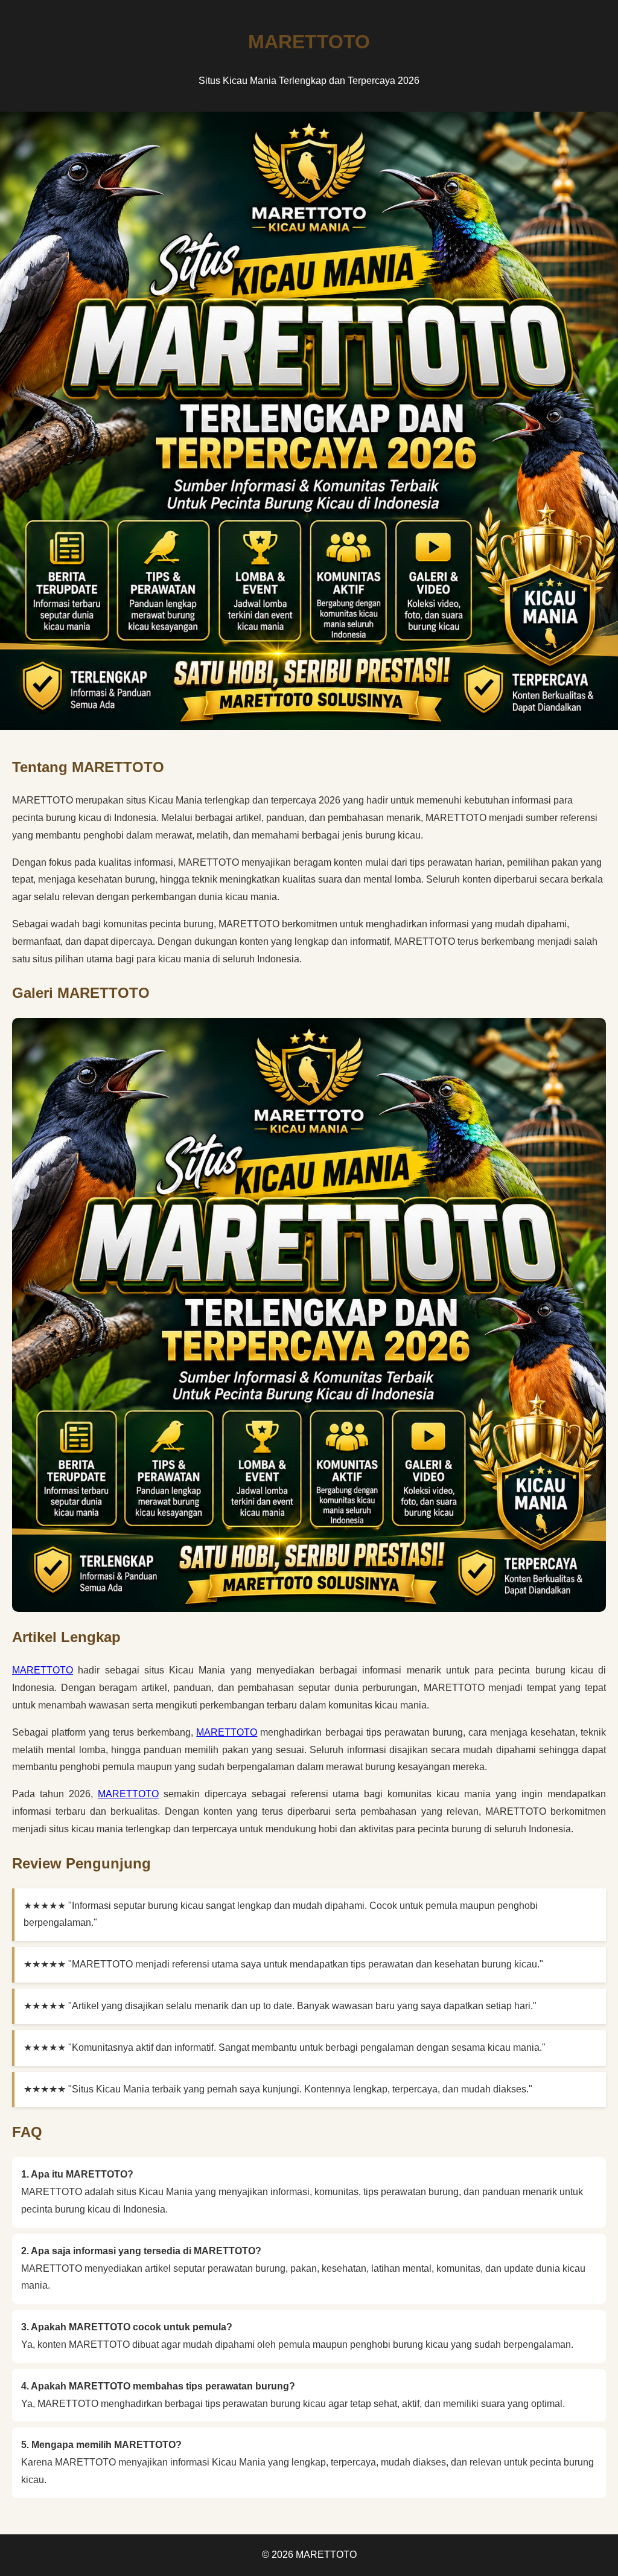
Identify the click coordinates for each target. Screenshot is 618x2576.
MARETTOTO (43, 1670)
